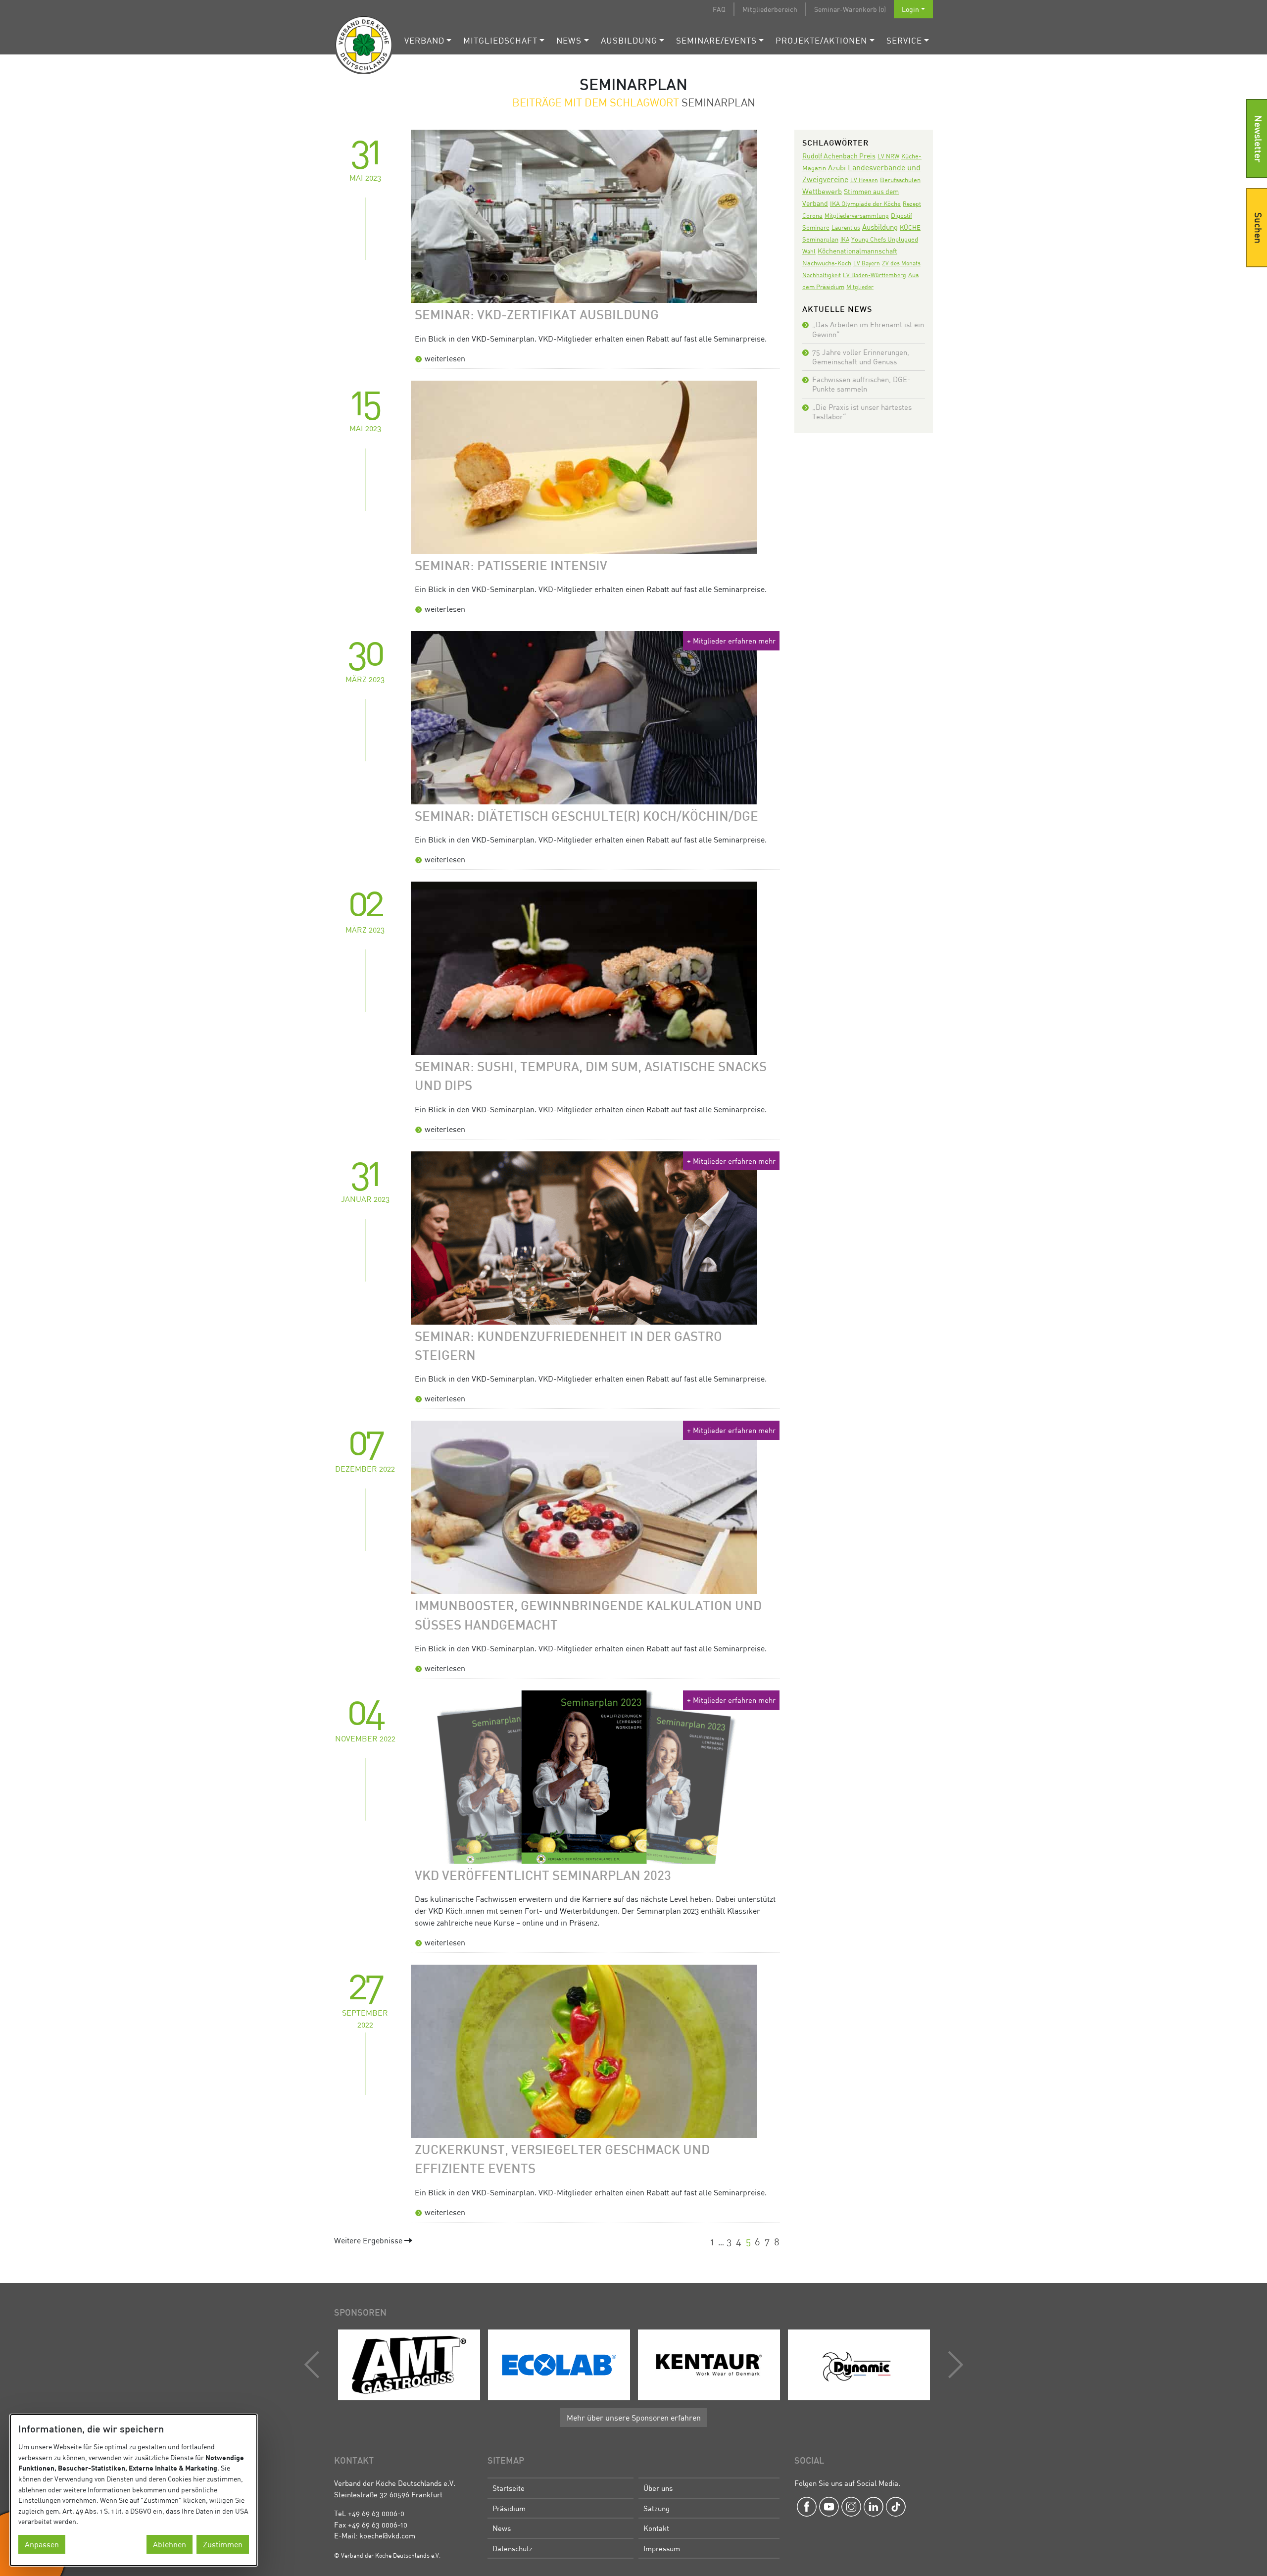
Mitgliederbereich (770, 9)
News (569, 40)
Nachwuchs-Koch (827, 263)
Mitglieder (860, 287)
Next (953, 2365)
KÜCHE (910, 227)
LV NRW (888, 156)
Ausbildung (629, 40)
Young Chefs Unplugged (885, 239)
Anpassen (42, 2544)
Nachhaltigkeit (822, 275)
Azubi (837, 167)
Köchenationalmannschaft (857, 251)
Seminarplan (820, 239)
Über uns (658, 2488)
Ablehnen (170, 2544)
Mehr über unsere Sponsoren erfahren (634, 2418)
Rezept (912, 204)
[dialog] (134, 2490)
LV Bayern (867, 263)
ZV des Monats (901, 263)
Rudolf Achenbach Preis (839, 156)
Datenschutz (512, 2548)
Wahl (809, 251)
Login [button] (910, 9)
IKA (845, 239)
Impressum (662, 2548)
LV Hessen (864, 180)
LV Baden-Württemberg (875, 275)
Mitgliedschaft (500, 40)
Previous (314, 2365)
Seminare (816, 227)
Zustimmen (223, 2544)
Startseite (509, 2488)
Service (904, 40)
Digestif (902, 215)
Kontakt (656, 2528)
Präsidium (509, 2508)
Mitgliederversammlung (857, 216)
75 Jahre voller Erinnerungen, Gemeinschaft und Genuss (861, 357)
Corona (812, 215)
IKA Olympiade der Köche (865, 203)
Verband (424, 40)
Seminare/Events (716, 40)
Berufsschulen (900, 180)
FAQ (719, 9)
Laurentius (846, 227)
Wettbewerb (822, 191)
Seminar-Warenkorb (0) (850, 9)
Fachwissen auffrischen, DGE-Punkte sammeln (861, 384)
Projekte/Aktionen (821, 40)
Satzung (657, 2508)
